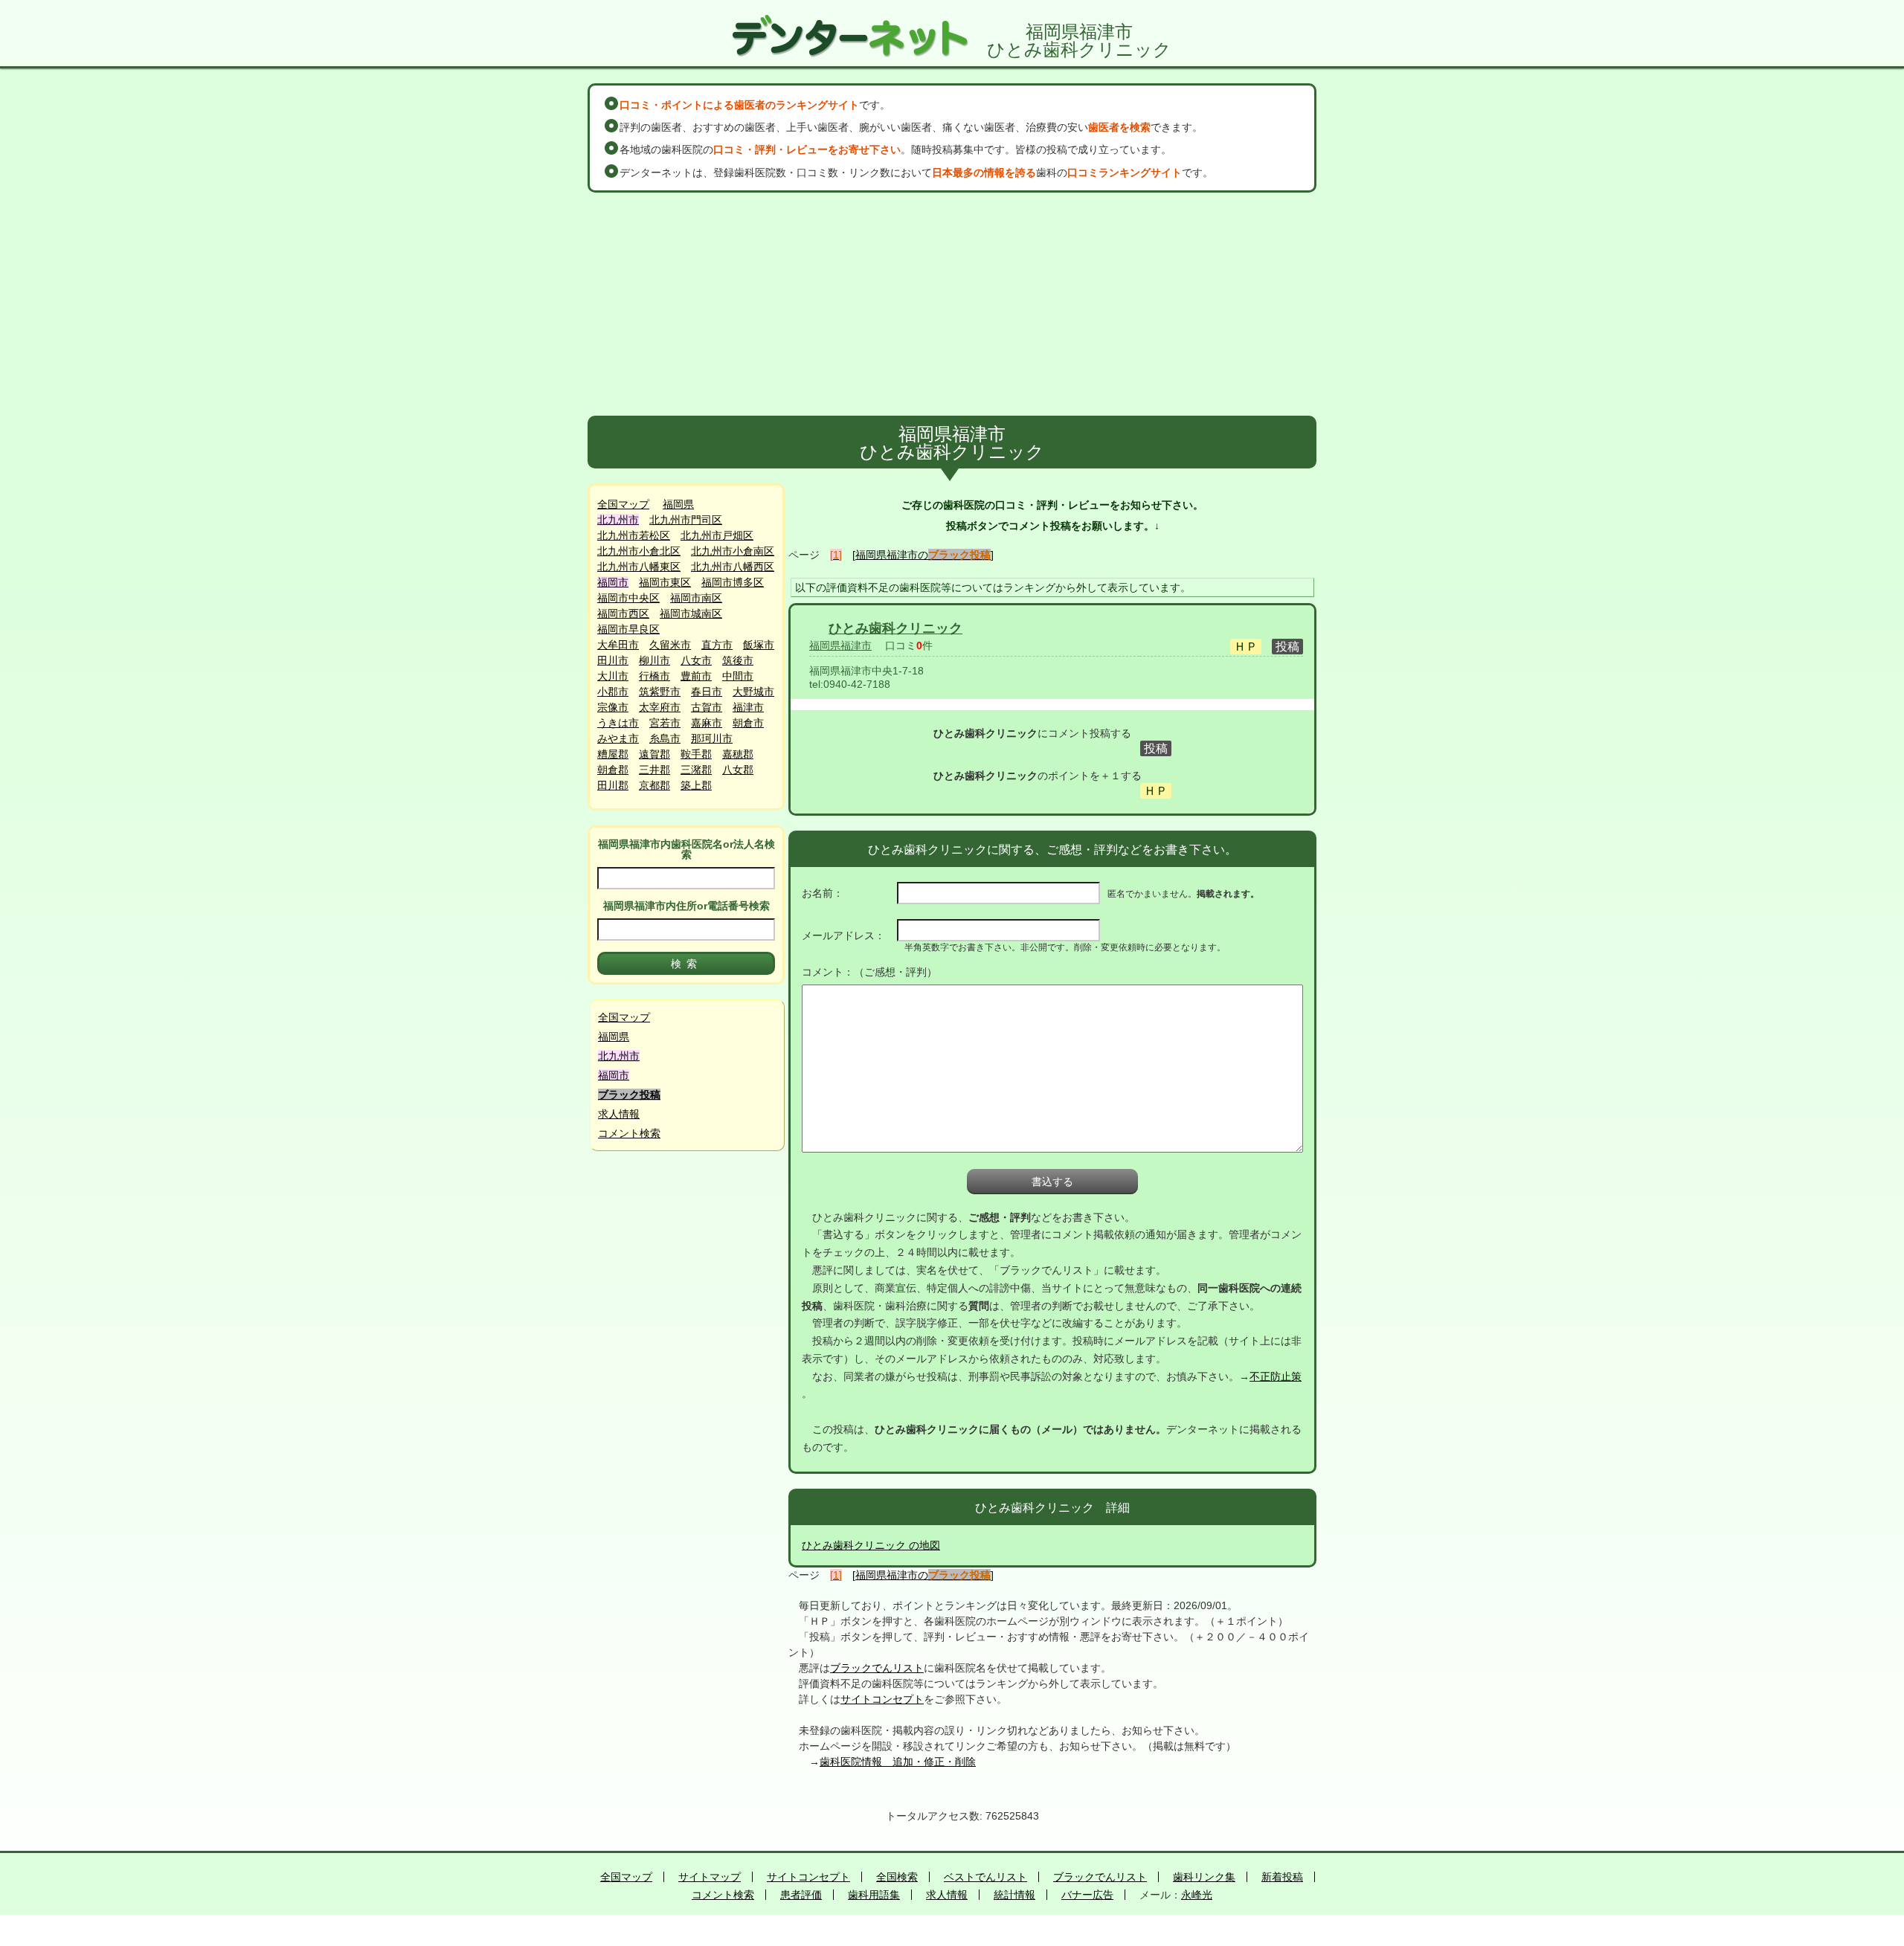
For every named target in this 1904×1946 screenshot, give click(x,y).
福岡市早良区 (628, 629)
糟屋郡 (613, 754)
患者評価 (801, 1895)
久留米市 (670, 645)
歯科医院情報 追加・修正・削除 (898, 1762)
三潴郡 (696, 770)
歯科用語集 (874, 1895)
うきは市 (618, 723)
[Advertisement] (952, 304)
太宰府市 (660, 707)
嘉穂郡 (738, 754)
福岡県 (678, 504)
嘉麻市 (707, 723)
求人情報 (619, 1114)
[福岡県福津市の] (923, 555)
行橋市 (654, 676)
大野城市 (753, 692)
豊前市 (696, 676)
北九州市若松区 (634, 535)
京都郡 (654, 785)
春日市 (707, 692)
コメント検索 (629, 1133)
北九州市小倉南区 (733, 551)
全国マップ (623, 504)
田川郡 (613, 785)
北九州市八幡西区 (733, 567)
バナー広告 (1087, 1895)
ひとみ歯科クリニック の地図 (871, 1545)
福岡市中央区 (628, 598)
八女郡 (738, 770)
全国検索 (897, 1877)
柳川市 (654, 660)
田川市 (613, 660)
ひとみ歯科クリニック (895, 628)
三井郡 (654, 770)
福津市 (748, 707)
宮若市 (665, 723)
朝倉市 (748, 723)
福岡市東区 (665, 582)
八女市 (696, 660)
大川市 (613, 676)
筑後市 (738, 660)
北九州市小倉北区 (639, 551)
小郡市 (613, 692)
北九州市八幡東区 (639, 567)
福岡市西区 (623, 613)
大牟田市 (618, 645)
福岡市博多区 (733, 582)
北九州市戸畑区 (717, 535)
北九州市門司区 (686, 520)
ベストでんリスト (985, 1877)
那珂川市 (712, 738)
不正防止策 (1276, 1376)
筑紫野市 (660, 692)
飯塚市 (759, 645)
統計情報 (1014, 1895)
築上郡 (696, 785)
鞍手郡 (696, 754)
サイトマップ (710, 1877)
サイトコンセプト (882, 1699)
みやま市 (618, 738)
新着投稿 (1282, 1877)
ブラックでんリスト (877, 1668)
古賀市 (707, 707)
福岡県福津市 (840, 645)
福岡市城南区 (691, 613)
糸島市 (665, 738)
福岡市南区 (696, 598)
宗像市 (613, 707)
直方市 (717, 645)
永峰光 (1197, 1895)
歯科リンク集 (1204, 1877)
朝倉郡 (613, 770)
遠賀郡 (654, 754)
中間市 (738, 676)
